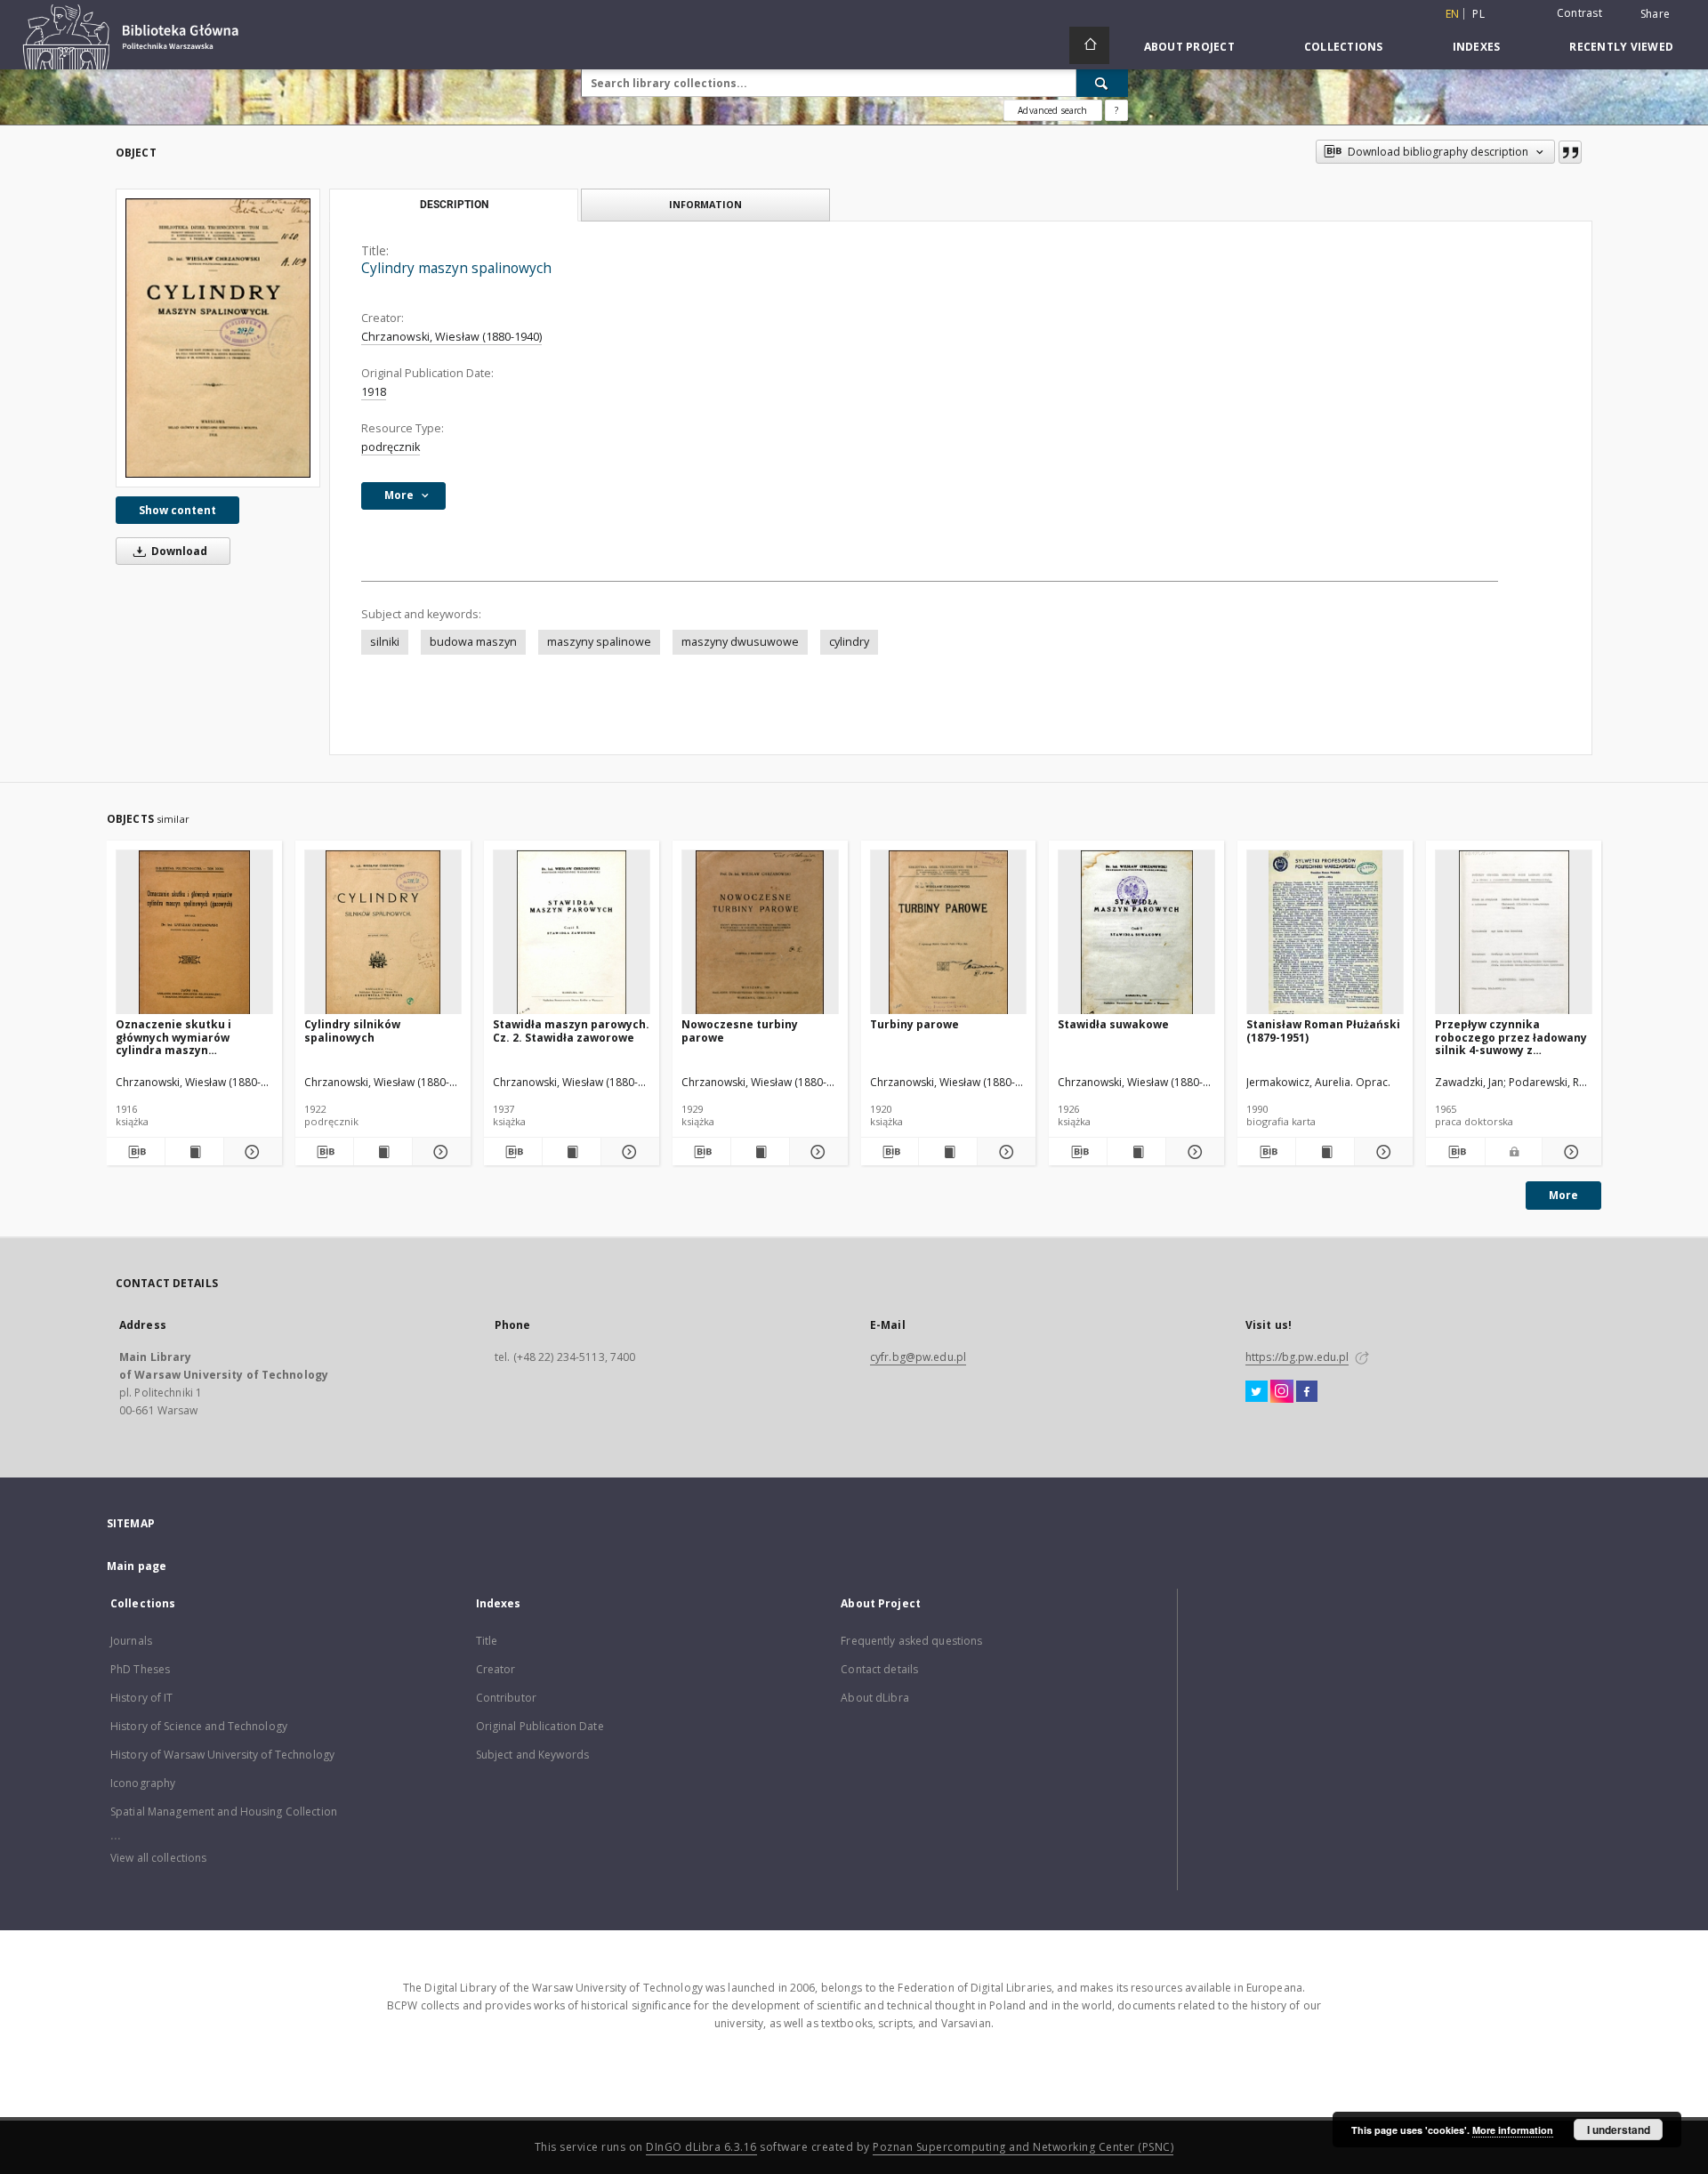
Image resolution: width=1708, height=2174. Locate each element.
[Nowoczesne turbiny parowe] (760, 933)
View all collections (158, 1858)
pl (1478, 14)
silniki (385, 642)
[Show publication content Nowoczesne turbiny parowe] (760, 1152)
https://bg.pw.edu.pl (1297, 1357)
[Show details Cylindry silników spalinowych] (439, 1152)
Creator (496, 1669)
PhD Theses (140, 1669)
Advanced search (1052, 110)
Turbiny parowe (914, 1024)
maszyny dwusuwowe (740, 642)
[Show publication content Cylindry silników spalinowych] (383, 1152)
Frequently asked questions (911, 1641)
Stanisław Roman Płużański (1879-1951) (1323, 1031)
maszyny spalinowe (599, 642)
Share (1655, 14)
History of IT (142, 1698)
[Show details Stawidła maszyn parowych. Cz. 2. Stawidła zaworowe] (628, 1152)
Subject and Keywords (532, 1755)
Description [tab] (454, 205)
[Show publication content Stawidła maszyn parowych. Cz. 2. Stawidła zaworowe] (572, 1152)
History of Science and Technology (199, 1726)
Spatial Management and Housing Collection (224, 1812)
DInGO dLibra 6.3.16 (701, 2147)
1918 (374, 392)
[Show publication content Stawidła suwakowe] (1136, 1152)
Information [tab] (705, 204)
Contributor (506, 1698)
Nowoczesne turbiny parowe (740, 1031)
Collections (1344, 47)
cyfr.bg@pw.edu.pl (918, 1357)
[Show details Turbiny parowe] (1004, 1152)
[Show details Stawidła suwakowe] (1192, 1152)
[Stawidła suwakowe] (1136, 933)
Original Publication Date (540, 1726)
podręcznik (391, 447)
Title (487, 1641)
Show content (177, 510)
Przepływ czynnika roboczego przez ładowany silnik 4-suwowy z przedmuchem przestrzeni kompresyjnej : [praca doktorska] (1511, 1037)
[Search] (1102, 83)
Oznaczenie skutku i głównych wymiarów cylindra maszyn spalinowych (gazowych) (184, 1037)
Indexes (1477, 47)
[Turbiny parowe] (949, 933)
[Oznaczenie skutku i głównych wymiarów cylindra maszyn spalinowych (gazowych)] (194, 933)
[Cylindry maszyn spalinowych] (218, 338)
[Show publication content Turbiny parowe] (948, 1152)
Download (178, 551)
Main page (137, 1566)
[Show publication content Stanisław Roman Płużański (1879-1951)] (1325, 1152)
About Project (1189, 47)
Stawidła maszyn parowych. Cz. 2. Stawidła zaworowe (571, 1031)
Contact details (879, 1669)
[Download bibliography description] (136, 1152)
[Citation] (1570, 152)
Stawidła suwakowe (1113, 1024)
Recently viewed (1621, 47)
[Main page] (1089, 45)
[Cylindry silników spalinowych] (383, 933)
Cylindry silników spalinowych (352, 1031)
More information (1513, 2130)
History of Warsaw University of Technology (222, 1755)
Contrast (1579, 13)
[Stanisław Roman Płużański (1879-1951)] (1325, 933)
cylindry (849, 642)
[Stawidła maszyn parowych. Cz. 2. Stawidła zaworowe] (572, 933)
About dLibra (874, 1698)
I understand (1619, 2130)
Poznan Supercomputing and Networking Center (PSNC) (1023, 2147)
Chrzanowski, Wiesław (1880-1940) (451, 337)
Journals (131, 1641)
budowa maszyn (473, 642)
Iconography (143, 1783)
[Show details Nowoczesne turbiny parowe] (816, 1152)
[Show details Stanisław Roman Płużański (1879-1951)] (1381, 1152)
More (1563, 1195)
